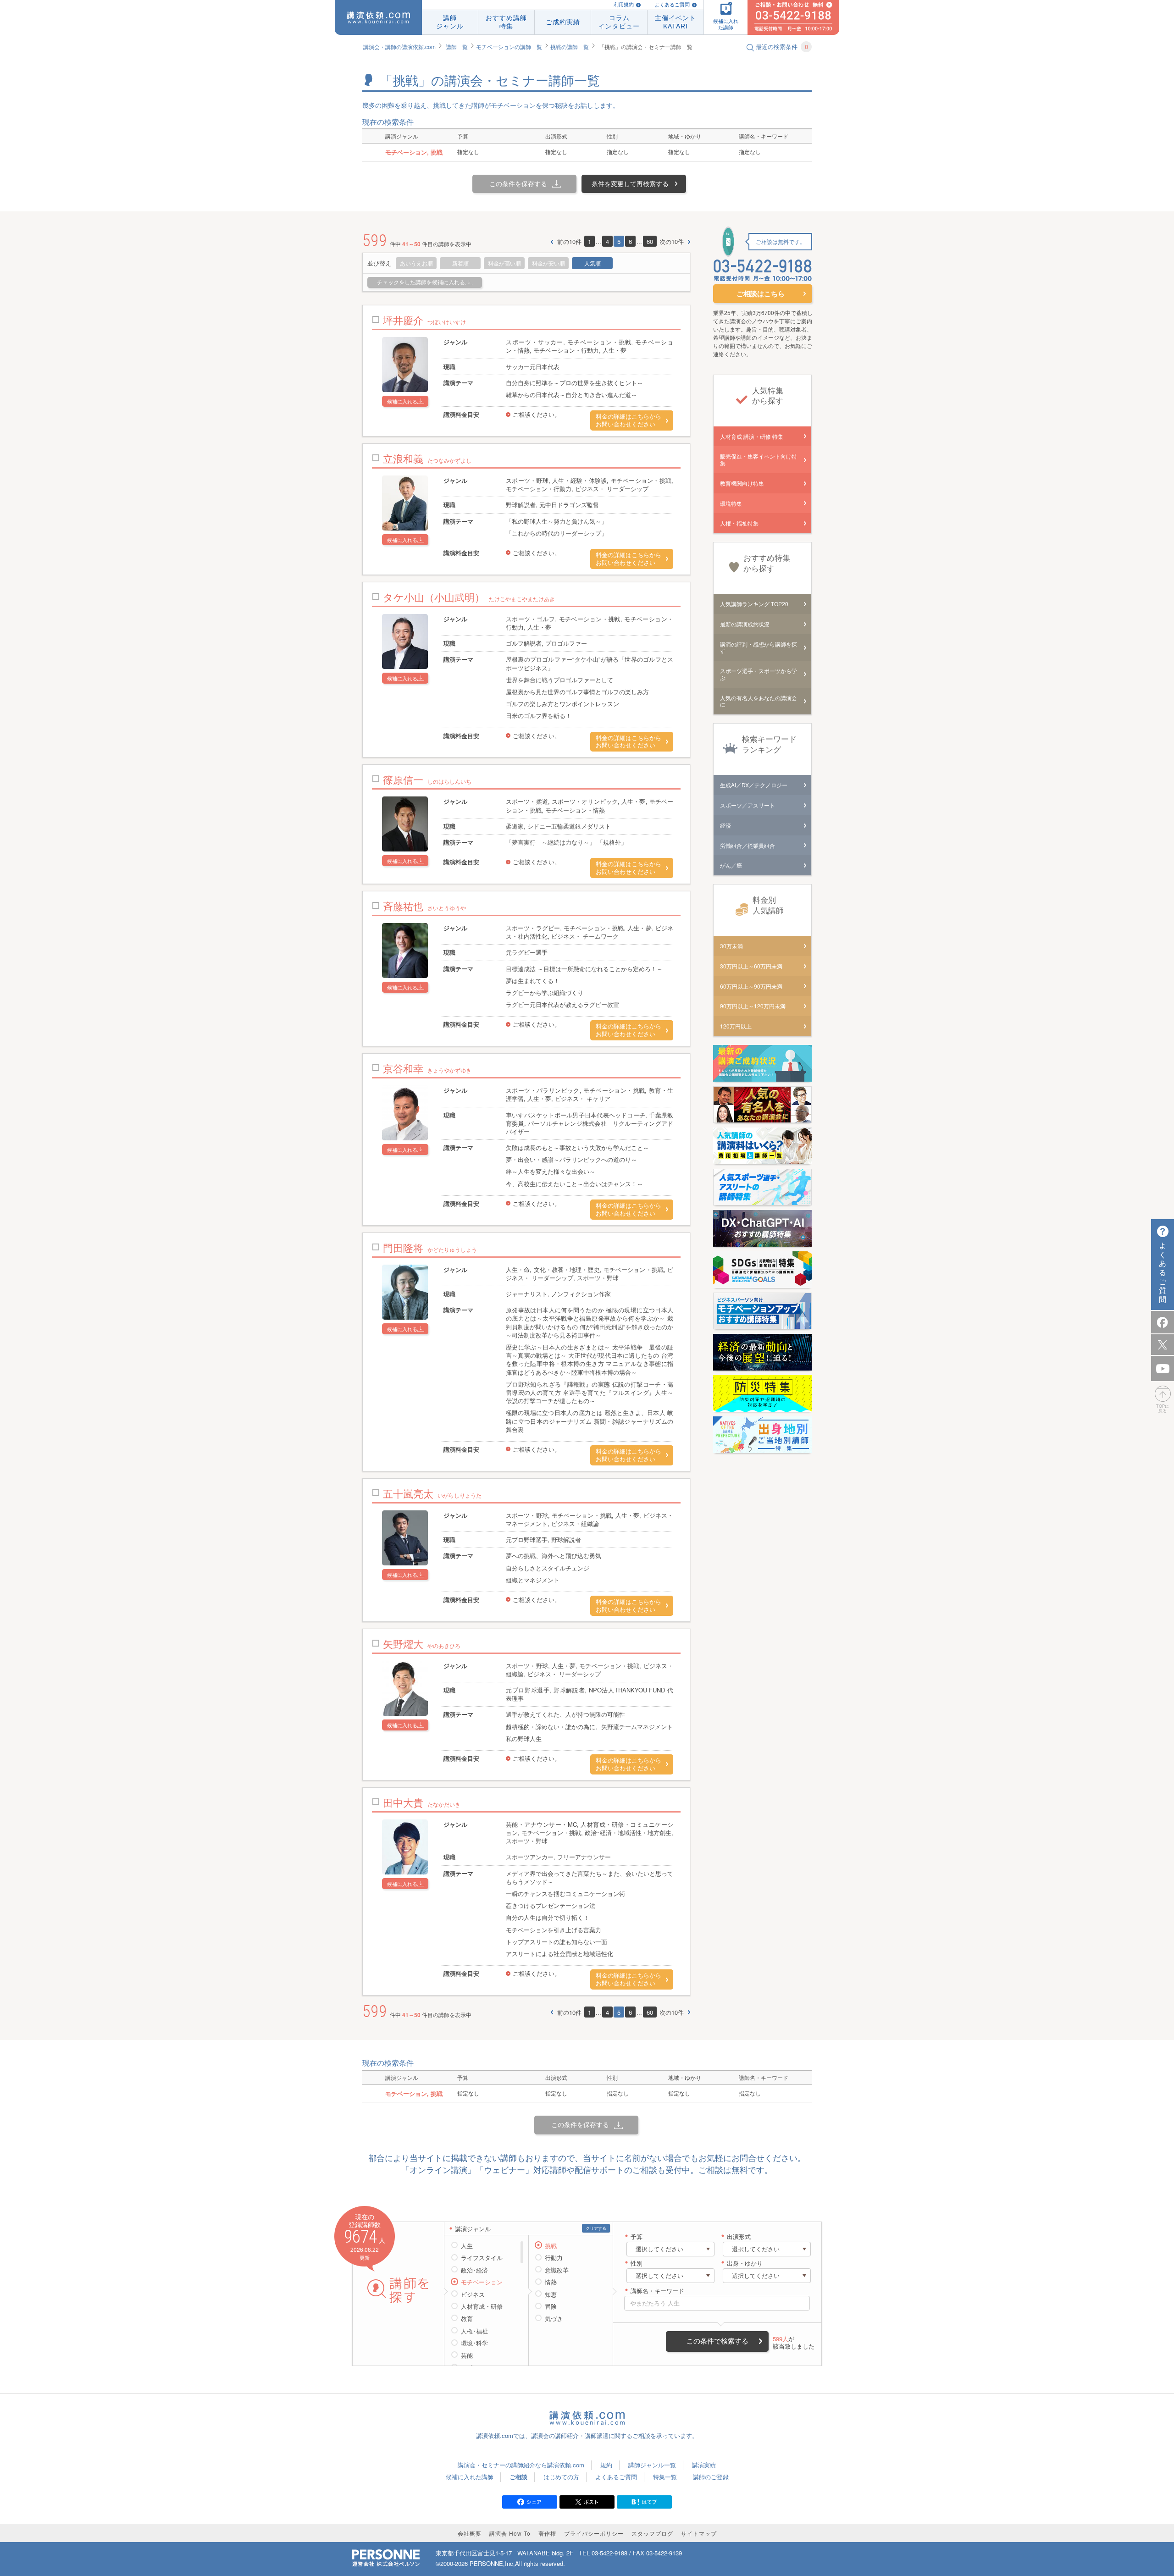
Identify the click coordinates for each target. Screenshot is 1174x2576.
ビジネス (473, 2294)
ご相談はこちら (761, 293)
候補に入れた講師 (470, 2477)
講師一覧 (457, 47)
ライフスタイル (482, 2258)
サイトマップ (699, 2533)
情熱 (551, 2282)
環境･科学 (474, 2343)
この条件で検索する (717, 2341)
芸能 (467, 2355)
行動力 (554, 2258)
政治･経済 (474, 2270)
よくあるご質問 (672, 5)
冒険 (551, 2306)
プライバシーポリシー (594, 2533)
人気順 (593, 263)
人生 (467, 2246)
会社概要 (470, 2533)
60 (650, 241)
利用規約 (624, 5)
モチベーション (482, 2282)
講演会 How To (510, 2533)
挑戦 (551, 2246)
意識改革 (557, 2270)
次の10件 (672, 242)
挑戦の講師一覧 (570, 47)
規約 (606, 2465)
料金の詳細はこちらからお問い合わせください (629, 420)
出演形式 (739, 2237)
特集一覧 (665, 2477)
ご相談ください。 (537, 414)
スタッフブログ (652, 2533)
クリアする (596, 2228)
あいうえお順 (416, 263)
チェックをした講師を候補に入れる (421, 282)
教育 (467, 2319)
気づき (554, 2319)
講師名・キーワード (657, 2291)
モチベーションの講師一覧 (509, 47)
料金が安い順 (548, 263)
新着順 (460, 263)
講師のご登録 (711, 2477)
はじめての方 (561, 2477)
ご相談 (518, 2477)
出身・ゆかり (745, 2264)
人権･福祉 (474, 2331)
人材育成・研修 (482, 2306)
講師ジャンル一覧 (652, 2465)
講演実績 (704, 2465)
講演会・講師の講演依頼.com (399, 47)
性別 (637, 2264)
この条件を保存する (518, 183)
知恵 (551, 2294)
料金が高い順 (504, 263)
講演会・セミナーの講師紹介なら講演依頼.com (521, 2465)
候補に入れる (402, 401)
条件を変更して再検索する (630, 183)
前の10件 (569, 242)
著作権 (547, 2533)
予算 (637, 2237)
